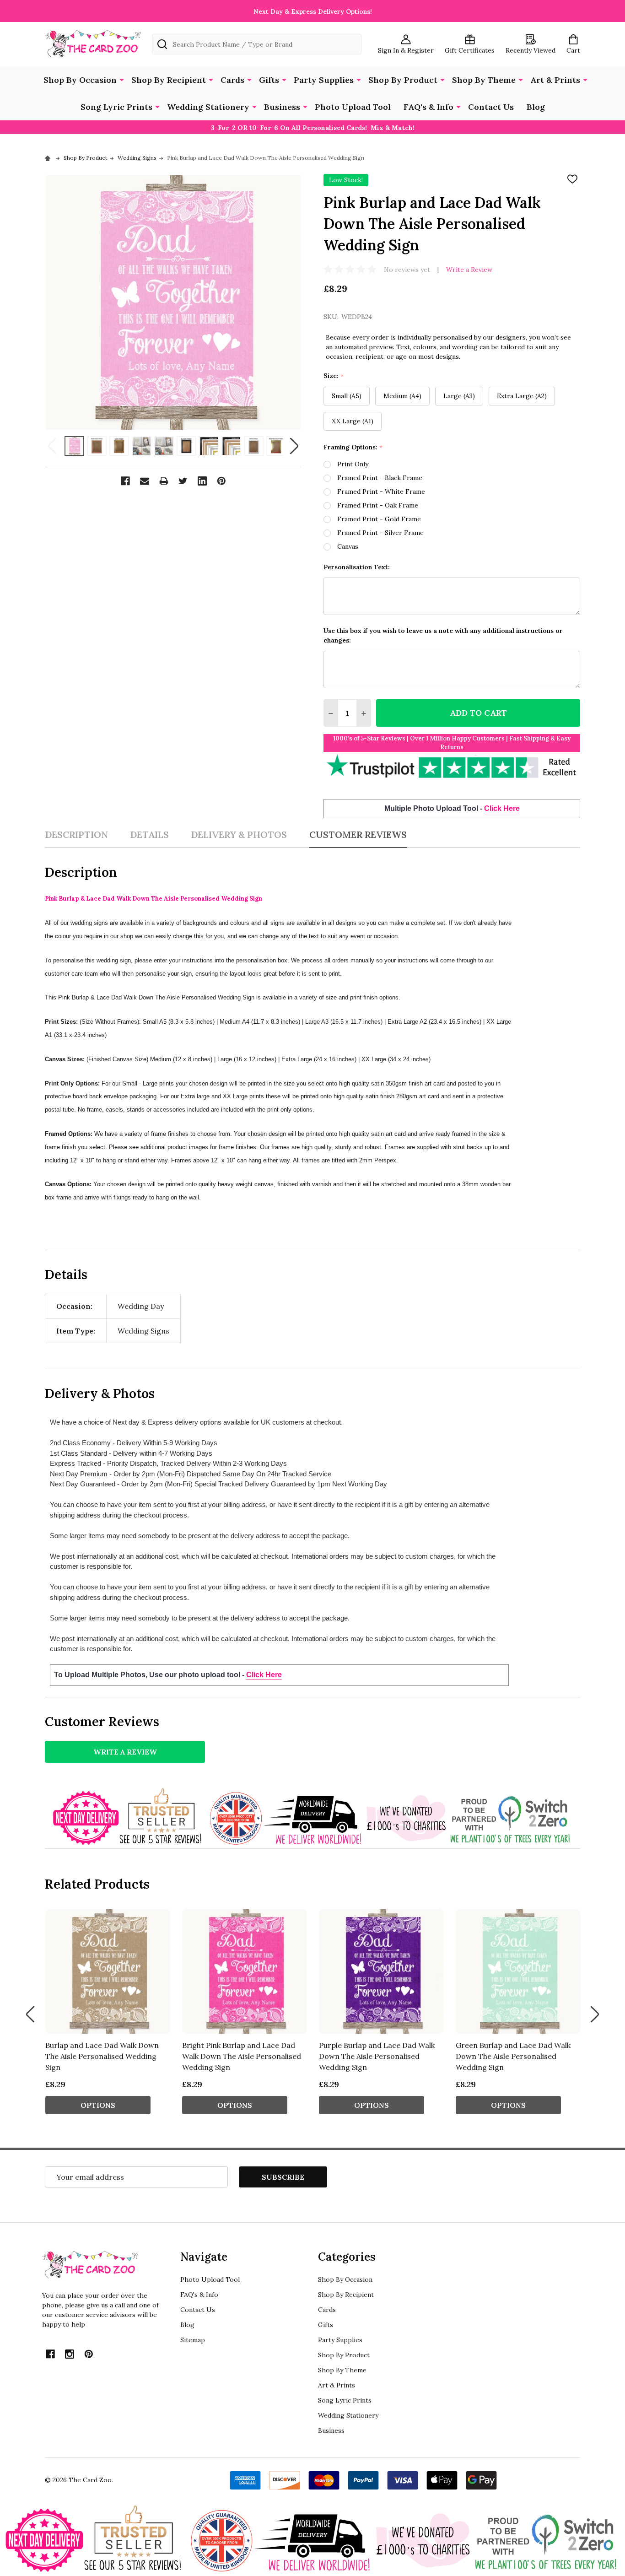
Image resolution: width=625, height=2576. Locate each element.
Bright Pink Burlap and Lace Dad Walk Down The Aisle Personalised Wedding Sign (242, 2056)
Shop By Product (403, 80)
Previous (52, 446)
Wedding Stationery (208, 107)
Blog (536, 107)
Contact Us (491, 107)
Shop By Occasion (80, 80)
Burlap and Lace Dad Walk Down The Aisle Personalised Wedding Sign (102, 2056)
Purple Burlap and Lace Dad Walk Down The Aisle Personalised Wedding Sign (377, 2056)
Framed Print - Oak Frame (378, 505)
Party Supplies (324, 80)
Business (282, 107)
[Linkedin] (202, 481)
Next (294, 446)
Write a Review (469, 270)
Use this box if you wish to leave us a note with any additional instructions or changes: (443, 635)
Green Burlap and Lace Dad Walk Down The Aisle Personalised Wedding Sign (513, 2056)
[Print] (164, 481)
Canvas (348, 546)
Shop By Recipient (169, 80)
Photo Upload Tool (353, 107)
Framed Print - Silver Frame (380, 533)
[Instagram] (70, 2354)
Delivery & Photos (239, 834)
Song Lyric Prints (116, 107)
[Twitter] (183, 481)
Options (98, 2105)
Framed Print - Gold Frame (379, 519)
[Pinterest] (221, 481)
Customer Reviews (358, 834)
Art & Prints (555, 80)
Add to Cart (478, 713)
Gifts (269, 80)
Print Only (353, 464)
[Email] (145, 481)
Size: (334, 376)
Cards (232, 80)
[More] (122, 79)
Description (76, 834)
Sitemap (193, 2340)
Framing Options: (353, 447)
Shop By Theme (484, 80)
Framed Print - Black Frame (380, 478)
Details (149, 834)
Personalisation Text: (357, 567)
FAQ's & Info (428, 107)
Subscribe (283, 2177)
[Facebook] (125, 481)
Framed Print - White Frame (381, 491)
